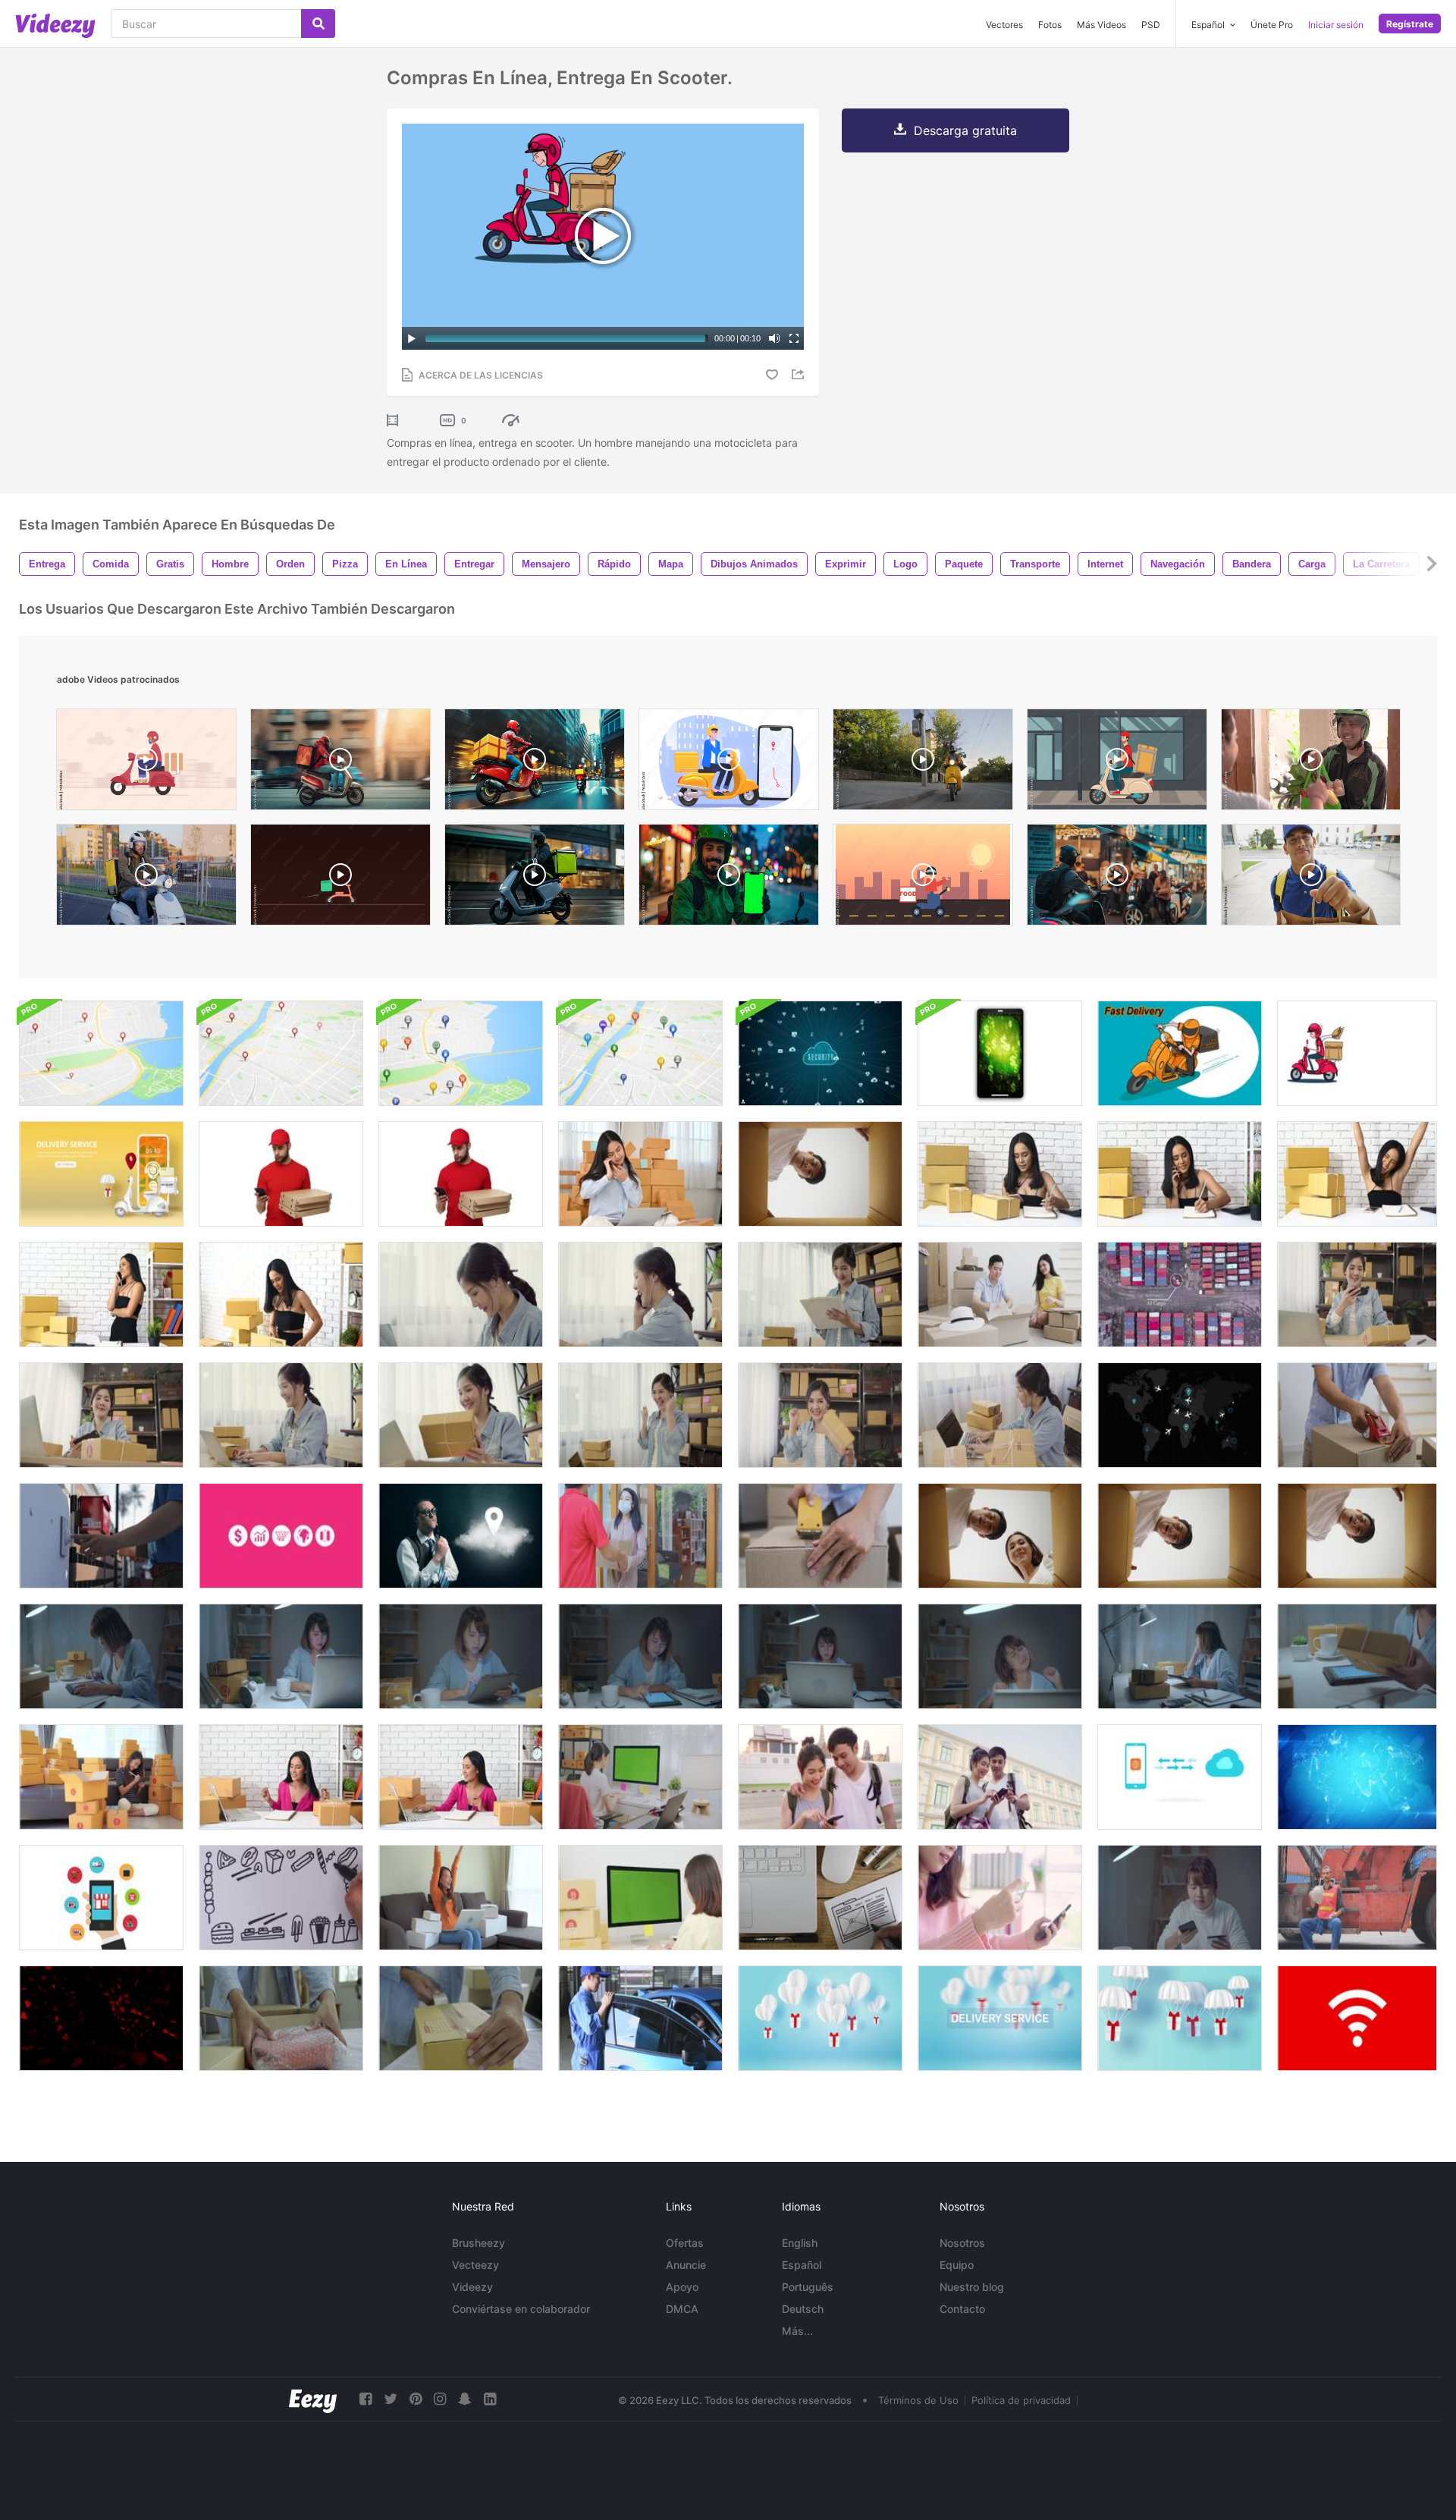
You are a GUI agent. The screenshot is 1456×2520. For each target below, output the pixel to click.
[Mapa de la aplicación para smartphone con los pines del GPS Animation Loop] (461, 1053)
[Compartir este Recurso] (800, 374)
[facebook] (366, 2399)
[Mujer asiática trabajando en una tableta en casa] (101, 1656)
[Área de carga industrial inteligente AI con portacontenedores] (1180, 1295)
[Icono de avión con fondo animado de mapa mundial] (1180, 1415)
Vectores (1004, 25)
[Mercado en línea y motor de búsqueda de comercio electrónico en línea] (281, 1536)
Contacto (962, 2309)
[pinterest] (416, 2399)
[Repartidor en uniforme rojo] (461, 1174)
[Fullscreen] (794, 338)
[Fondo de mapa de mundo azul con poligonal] (1357, 1777)
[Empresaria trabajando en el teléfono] (640, 1174)
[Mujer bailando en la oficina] (281, 1777)
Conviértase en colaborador (521, 2309)
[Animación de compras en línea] (101, 1898)
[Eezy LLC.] (313, 2399)
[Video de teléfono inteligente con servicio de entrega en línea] (101, 1174)
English (800, 2243)
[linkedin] (490, 2399)
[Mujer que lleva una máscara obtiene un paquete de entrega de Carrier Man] (640, 1536)
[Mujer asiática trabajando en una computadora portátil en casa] (281, 1656)
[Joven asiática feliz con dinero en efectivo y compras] (461, 1898)
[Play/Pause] (412, 338)
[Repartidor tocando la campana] (101, 1536)
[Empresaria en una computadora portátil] (820, 1656)
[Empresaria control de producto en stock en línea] (461, 1656)
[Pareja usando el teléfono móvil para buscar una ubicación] (820, 1777)
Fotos (1050, 25)
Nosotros (962, 2243)
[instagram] (440, 2399)
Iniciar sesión (1336, 25)
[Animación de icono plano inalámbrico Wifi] (1357, 2018)
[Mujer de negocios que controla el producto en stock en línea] (640, 1656)
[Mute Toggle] (774, 338)
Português (808, 2287)
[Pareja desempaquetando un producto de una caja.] (1000, 1536)
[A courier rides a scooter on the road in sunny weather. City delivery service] (146, 878)
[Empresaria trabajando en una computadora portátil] (1000, 1656)
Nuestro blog (972, 2287)
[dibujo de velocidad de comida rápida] (281, 1898)
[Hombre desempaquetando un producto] (1180, 1536)
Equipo (957, 2265)
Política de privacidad (1021, 2400)
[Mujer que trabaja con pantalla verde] (640, 1777)
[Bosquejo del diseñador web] (820, 1898)
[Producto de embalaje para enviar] (281, 2018)
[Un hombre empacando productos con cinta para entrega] (820, 1536)
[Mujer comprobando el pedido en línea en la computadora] (640, 1898)
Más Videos (1101, 25)
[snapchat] (465, 2399)
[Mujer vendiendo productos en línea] (1000, 1174)
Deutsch (803, 2309)
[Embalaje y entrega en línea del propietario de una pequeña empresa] (461, 2018)
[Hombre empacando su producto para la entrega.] (1357, 1415)
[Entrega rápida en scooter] (1180, 1053)
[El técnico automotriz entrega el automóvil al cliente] (640, 2018)
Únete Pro (1272, 25)
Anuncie (686, 2265)
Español (802, 2265)
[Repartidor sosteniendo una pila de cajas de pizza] (281, 1174)
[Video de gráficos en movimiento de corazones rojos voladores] (101, 2018)
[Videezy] (55, 26)
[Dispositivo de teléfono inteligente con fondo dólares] (1000, 1053)
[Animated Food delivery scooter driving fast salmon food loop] (340, 878)
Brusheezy (479, 2243)
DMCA (682, 2309)
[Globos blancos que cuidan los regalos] (820, 2018)
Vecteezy (475, 2265)
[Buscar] (318, 24)
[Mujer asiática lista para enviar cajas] (101, 1777)
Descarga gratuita (965, 130)
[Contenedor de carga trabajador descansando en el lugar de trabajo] (1357, 1898)
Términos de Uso (918, 2400)
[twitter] (391, 2399)
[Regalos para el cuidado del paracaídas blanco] (1180, 2018)
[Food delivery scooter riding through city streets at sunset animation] (923, 878)
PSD (1151, 25)
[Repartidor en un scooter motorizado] (1357, 1053)
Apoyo (682, 2287)
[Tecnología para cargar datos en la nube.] (1180, 1777)
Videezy (472, 2287)
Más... (797, 2331)
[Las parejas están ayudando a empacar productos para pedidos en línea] (1000, 1295)
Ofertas (685, 2243)
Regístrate (1410, 24)
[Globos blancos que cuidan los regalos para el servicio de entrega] (1000, 2018)
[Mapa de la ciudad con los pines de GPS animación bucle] (101, 1053)
